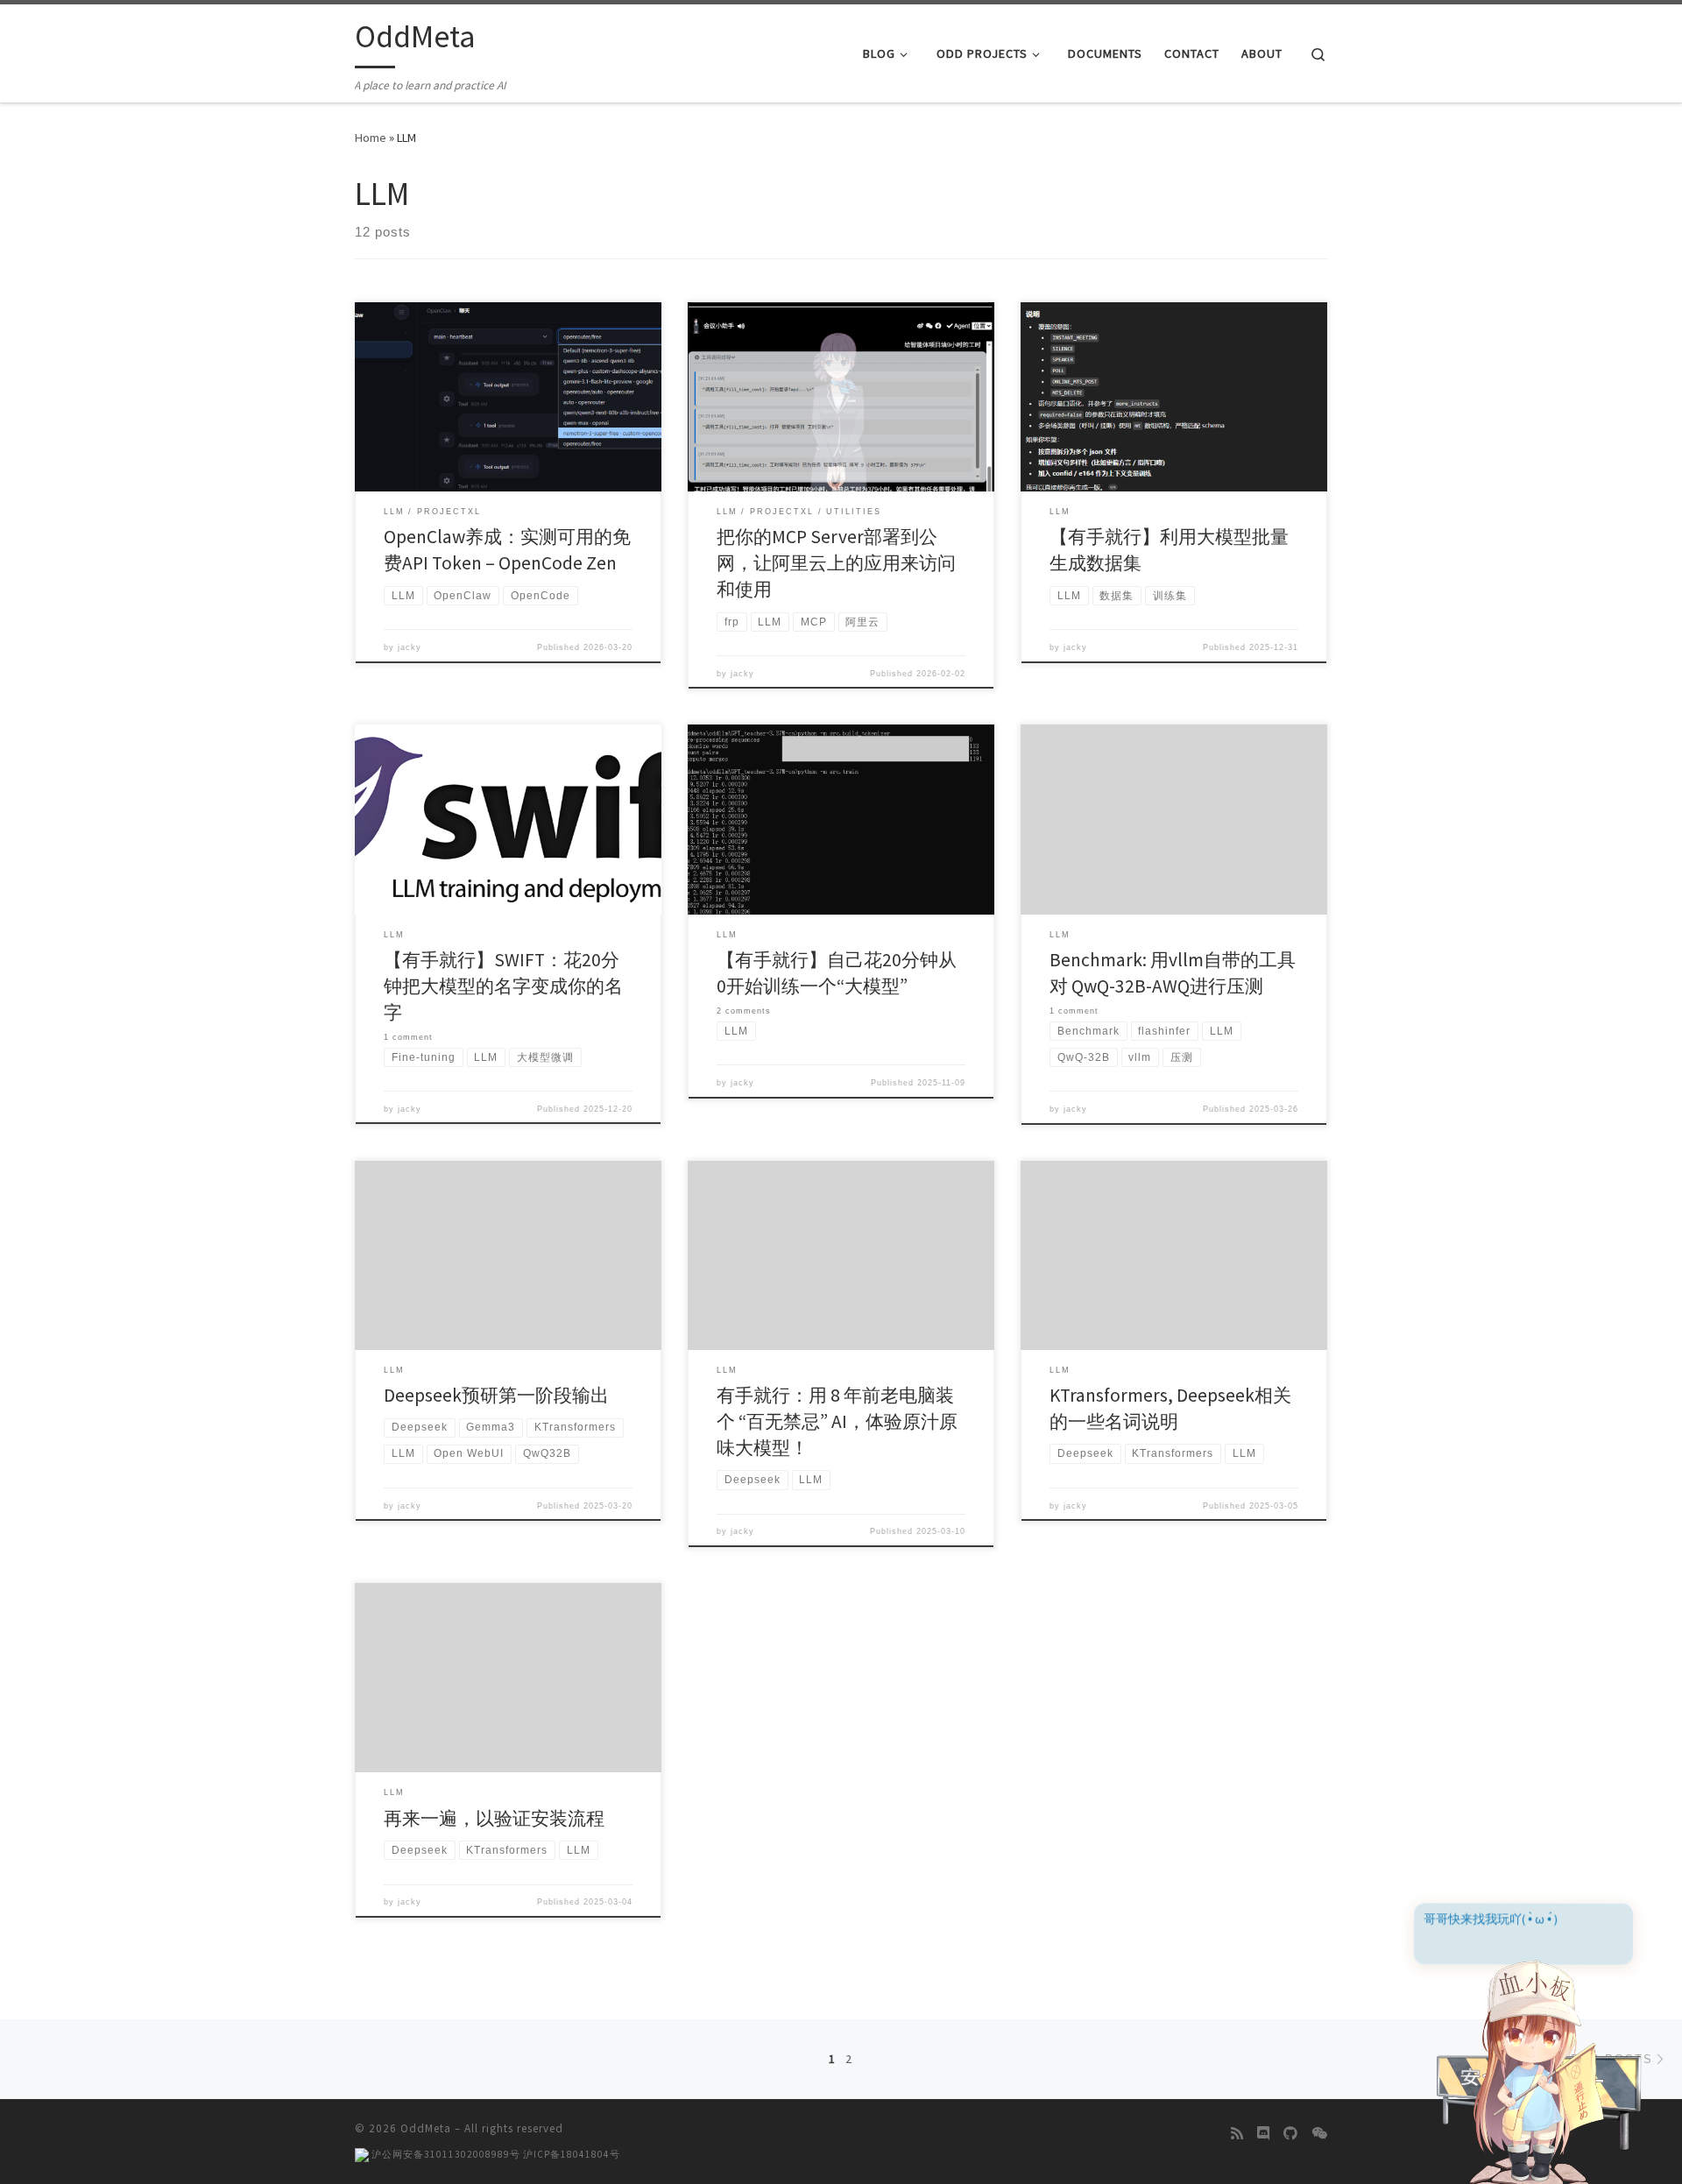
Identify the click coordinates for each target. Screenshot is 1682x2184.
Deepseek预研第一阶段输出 (496, 1395)
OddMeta (426, 2128)
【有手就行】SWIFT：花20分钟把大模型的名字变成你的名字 (503, 986)
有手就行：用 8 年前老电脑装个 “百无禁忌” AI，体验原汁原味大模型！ (837, 1421)
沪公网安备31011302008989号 (445, 2154)
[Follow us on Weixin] (1319, 2134)
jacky (410, 647)
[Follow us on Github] (1290, 2134)
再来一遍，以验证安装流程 (494, 1818)
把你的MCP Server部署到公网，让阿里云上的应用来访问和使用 (836, 563)
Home (371, 138)
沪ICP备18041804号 (572, 2154)
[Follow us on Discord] (1263, 2134)
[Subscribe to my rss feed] (1237, 2134)
